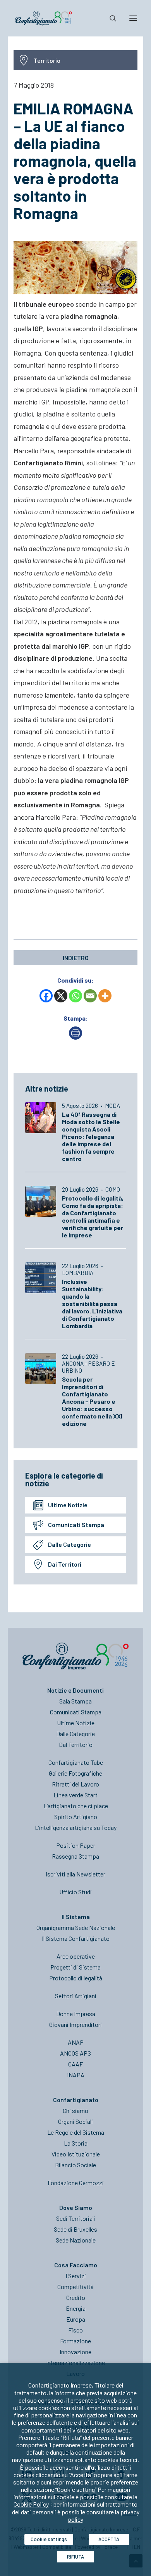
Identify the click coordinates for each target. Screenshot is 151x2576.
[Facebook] (46, 996)
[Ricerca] (110, 18)
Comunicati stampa (76, 1525)
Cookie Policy (31, 2504)
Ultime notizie (68, 1505)
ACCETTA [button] (109, 2539)
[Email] (90, 996)
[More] (105, 996)
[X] (61, 996)
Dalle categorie (69, 1544)
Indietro (76, 958)
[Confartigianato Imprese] (44, 18)
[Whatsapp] (75, 996)
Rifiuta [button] (75, 2557)
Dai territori (65, 1564)
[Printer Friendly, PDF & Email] (75, 1037)
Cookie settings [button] (49, 2539)
